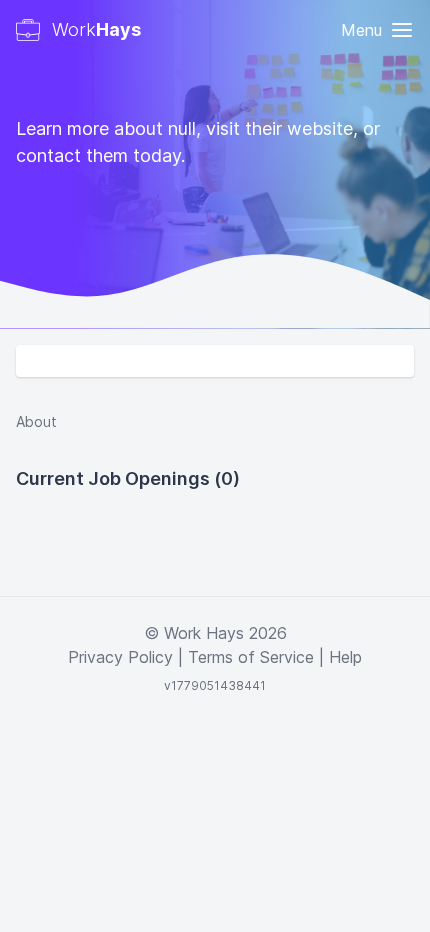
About (36, 421)
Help (345, 657)
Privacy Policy (120, 657)
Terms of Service (251, 657)
